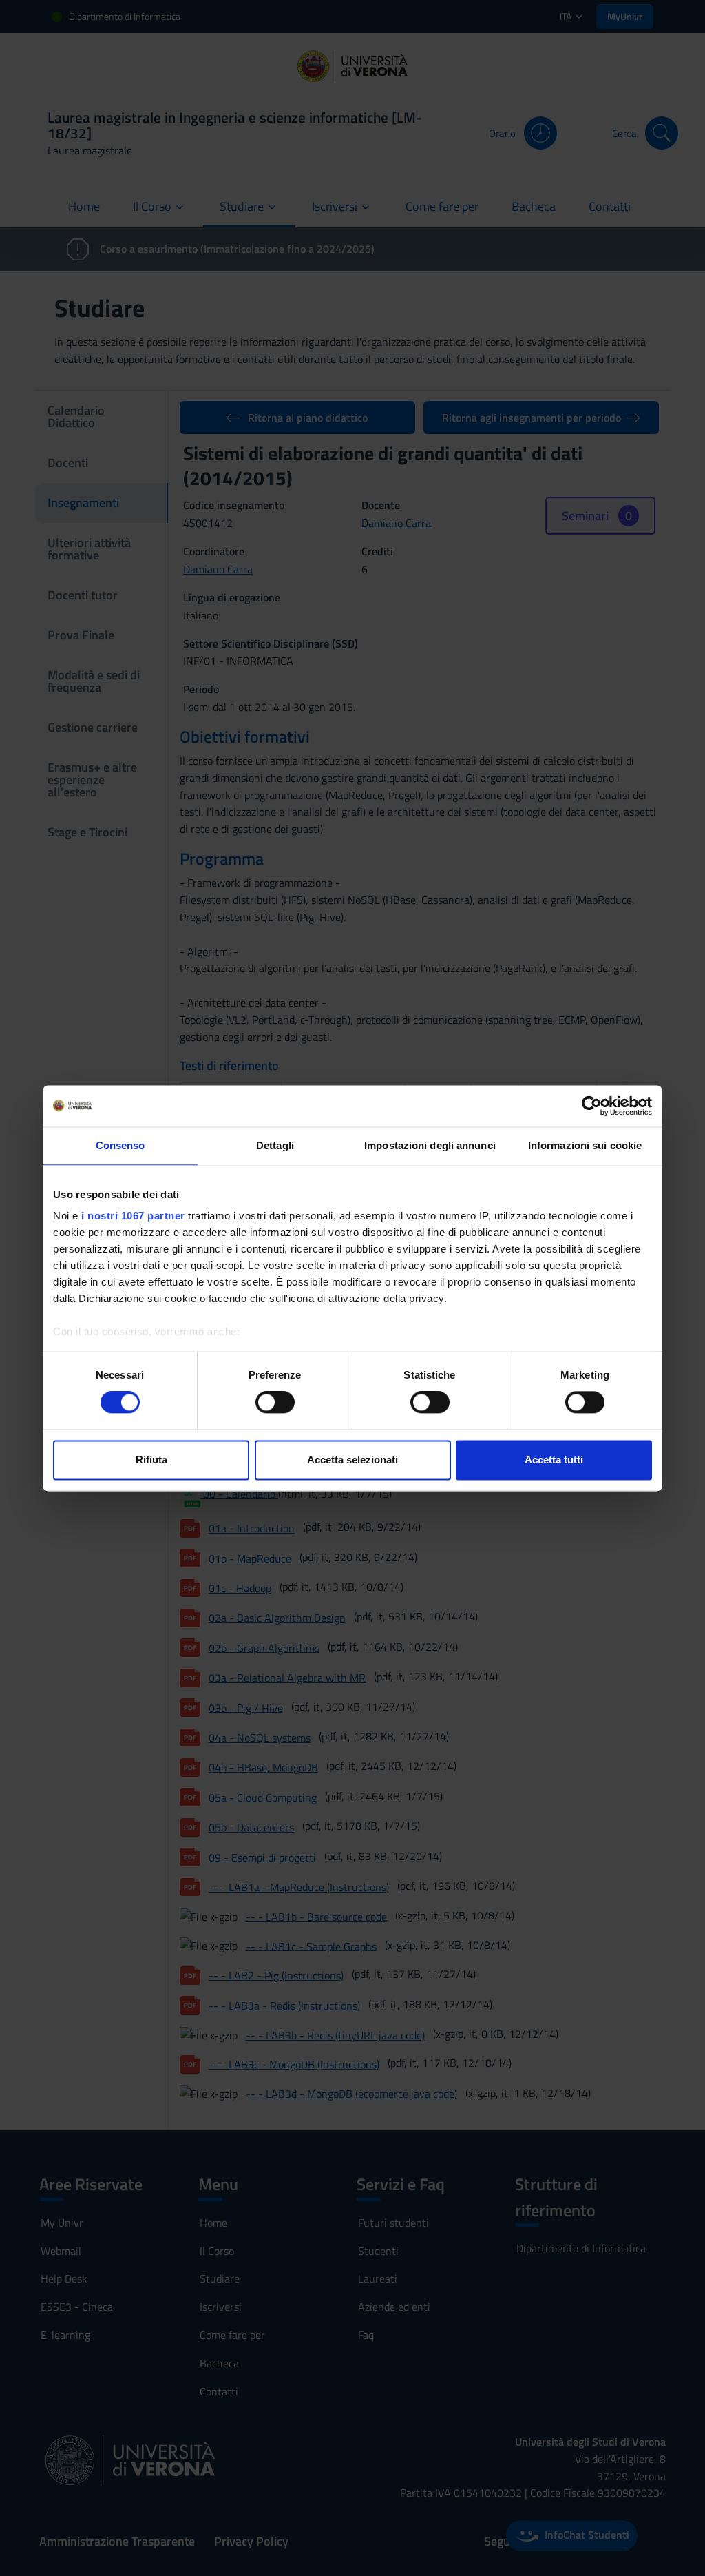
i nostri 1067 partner (133, 1216)
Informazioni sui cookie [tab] (585, 1145)
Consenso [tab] (120, 1145)
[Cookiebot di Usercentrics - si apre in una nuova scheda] (592, 1106)
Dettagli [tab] (275, 1145)
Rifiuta (151, 1460)
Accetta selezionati (352, 1460)
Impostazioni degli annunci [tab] (430, 1145)
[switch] (275, 1403)
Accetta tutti (554, 1460)
